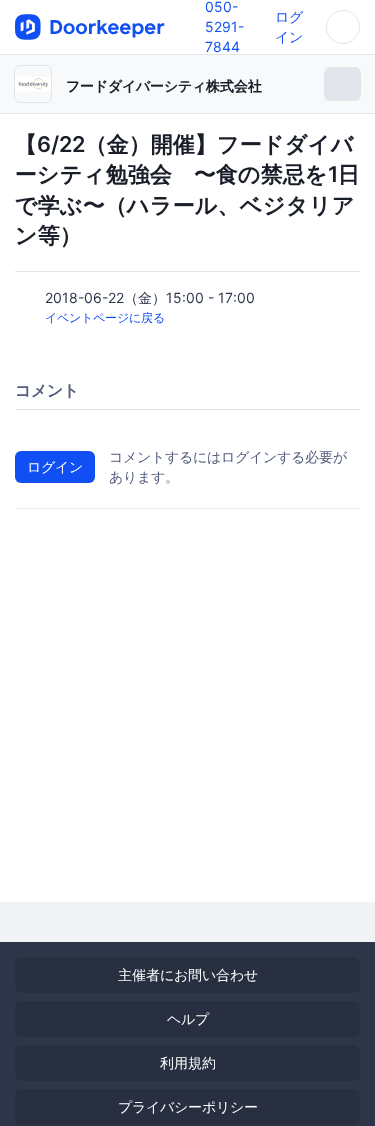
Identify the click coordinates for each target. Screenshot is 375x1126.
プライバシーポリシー (188, 1106)
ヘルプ (188, 1018)
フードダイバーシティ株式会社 (164, 85)
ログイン (55, 466)
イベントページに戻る (105, 317)
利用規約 (188, 1062)
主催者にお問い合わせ (188, 974)
